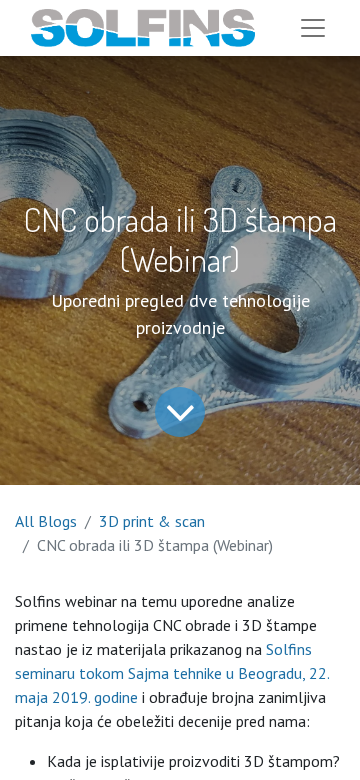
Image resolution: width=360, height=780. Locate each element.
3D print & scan (152, 521)
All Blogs (46, 521)
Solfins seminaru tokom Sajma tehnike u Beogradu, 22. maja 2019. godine (172, 673)
